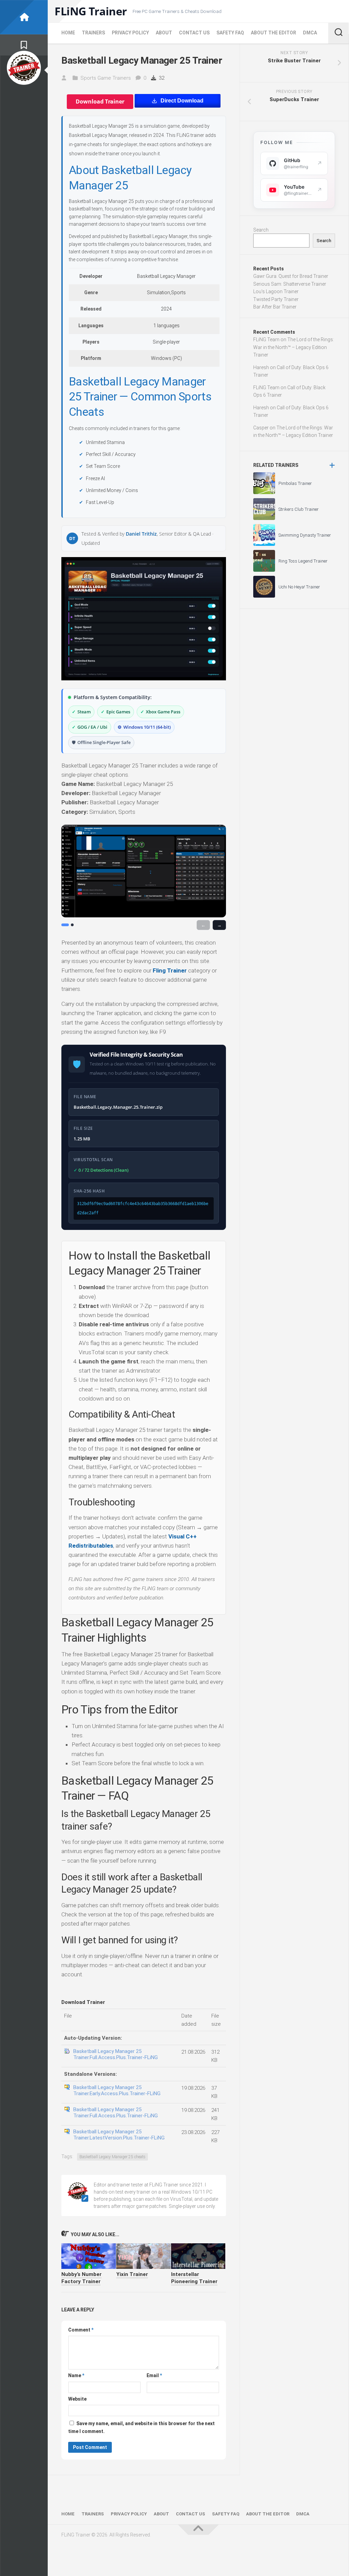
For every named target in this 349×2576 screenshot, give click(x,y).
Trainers (93, 33)
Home (68, 33)
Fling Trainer (170, 970)
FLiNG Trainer (91, 11)
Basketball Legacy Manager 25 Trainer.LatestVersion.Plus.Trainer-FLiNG (119, 2135)
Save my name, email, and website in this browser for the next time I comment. (141, 2427)
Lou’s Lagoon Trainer (276, 291)
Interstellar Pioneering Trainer (194, 2278)
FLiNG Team (266, 339)
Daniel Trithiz (141, 534)
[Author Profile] (24, 68)
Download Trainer (100, 101)
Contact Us (194, 33)
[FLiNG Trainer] (24, 17)
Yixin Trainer (132, 2274)
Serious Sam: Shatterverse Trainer (290, 284)
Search (261, 230)
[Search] (338, 33)
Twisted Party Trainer (276, 299)
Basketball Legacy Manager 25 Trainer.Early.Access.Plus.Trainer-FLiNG (117, 2090)
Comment (81, 2330)
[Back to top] (198, 2530)
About (164, 33)
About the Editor (274, 33)
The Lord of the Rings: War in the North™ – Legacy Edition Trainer (294, 347)
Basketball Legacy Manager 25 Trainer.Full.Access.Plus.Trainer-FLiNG (116, 2054)
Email (154, 2375)
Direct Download (182, 101)
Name (76, 2375)
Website (77, 2399)
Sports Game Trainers (106, 78)
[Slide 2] (72, 925)
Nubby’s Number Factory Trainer (81, 2278)
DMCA (310, 33)
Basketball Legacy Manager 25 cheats (112, 2157)
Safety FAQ (230, 33)
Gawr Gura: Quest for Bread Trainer (291, 276)
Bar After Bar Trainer (275, 307)
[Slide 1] (65, 925)
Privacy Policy (130, 33)
